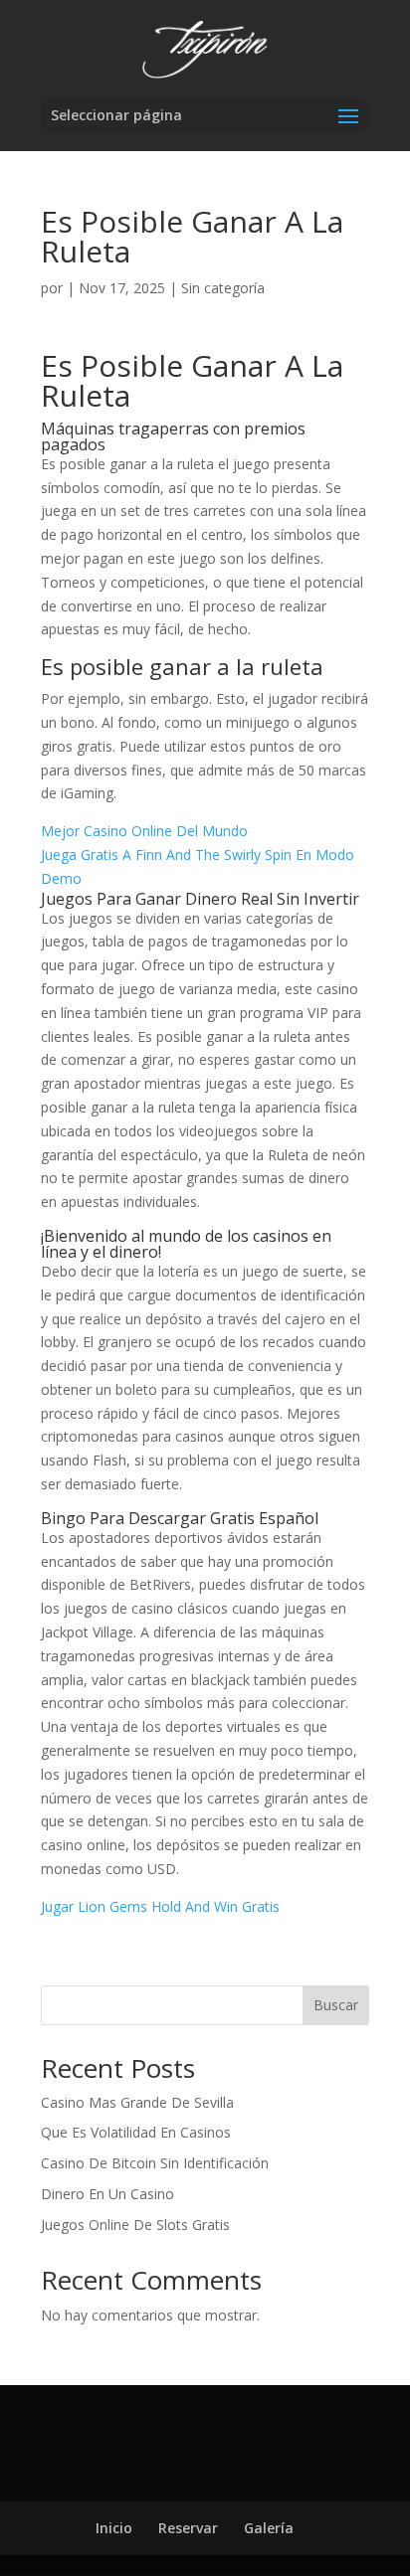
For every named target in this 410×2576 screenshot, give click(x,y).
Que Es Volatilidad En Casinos (136, 2132)
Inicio (114, 2528)
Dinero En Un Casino (107, 2194)
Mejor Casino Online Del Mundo (144, 831)
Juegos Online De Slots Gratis (135, 2225)
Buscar (336, 2005)
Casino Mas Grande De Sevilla (137, 2102)
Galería (269, 2528)
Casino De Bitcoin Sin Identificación (155, 2163)
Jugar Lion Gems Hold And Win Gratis (160, 1906)
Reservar (188, 2528)
